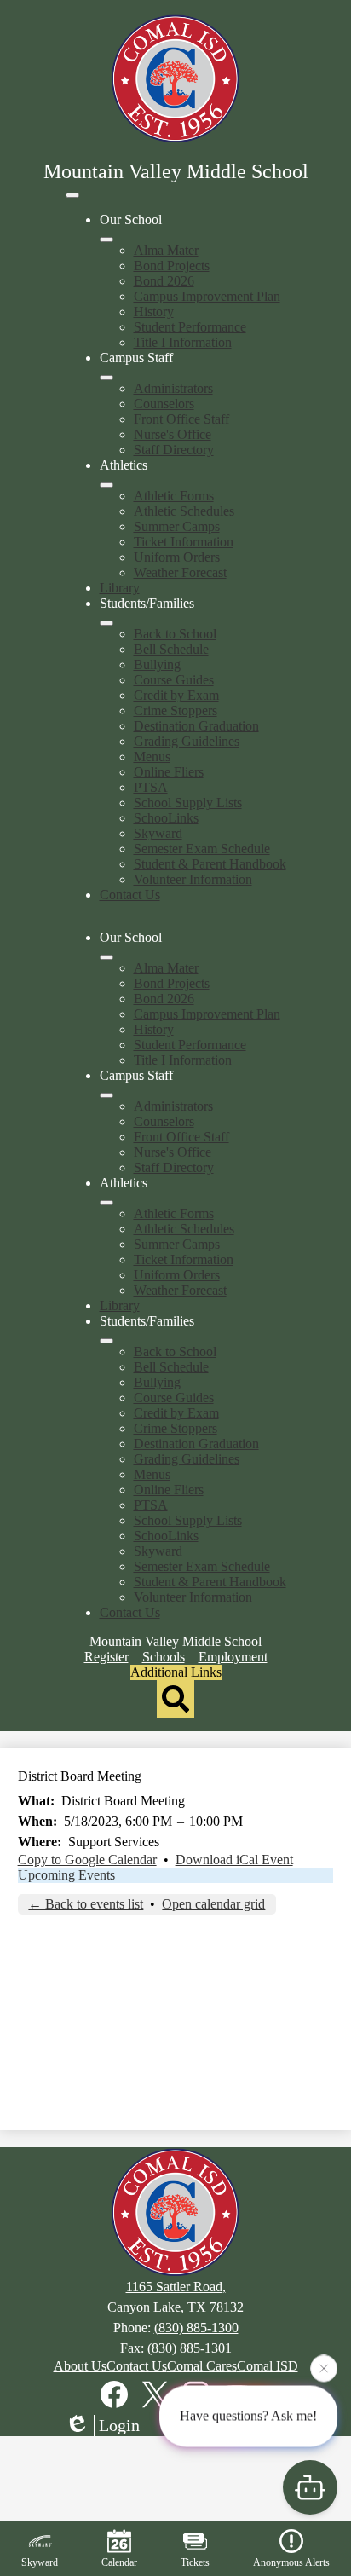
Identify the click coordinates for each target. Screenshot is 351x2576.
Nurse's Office (173, 434)
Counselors (164, 404)
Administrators (173, 388)
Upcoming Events (66, 1875)
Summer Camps (177, 526)
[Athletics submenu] (106, 485)
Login (119, 2425)
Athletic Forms (174, 496)
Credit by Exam (176, 695)
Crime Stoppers (175, 710)
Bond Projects (172, 266)
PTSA (151, 787)
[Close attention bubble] (324, 2368)
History (154, 312)
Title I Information (183, 342)
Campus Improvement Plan (207, 296)
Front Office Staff (181, 419)
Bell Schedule (171, 649)
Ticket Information (184, 542)
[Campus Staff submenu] (106, 378)
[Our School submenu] (106, 240)
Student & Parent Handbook (210, 864)
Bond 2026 (164, 281)
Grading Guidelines (187, 741)
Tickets (195, 2562)
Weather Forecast (180, 572)
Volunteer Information (193, 879)
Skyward (158, 833)
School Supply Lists (188, 803)
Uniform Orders (177, 557)
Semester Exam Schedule (202, 849)
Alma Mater (166, 250)
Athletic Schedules (184, 511)
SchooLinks (166, 818)
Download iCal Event (234, 1860)
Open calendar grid (213, 1904)
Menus (152, 757)
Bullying (157, 664)
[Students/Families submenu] (106, 623)
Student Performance (190, 327)
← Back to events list (86, 1904)
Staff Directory (174, 450)
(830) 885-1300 (196, 2328)
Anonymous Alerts (291, 2562)
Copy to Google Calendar (87, 1860)
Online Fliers (169, 772)
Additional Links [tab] (176, 1672)
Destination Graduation (196, 726)
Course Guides (174, 680)
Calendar (119, 2562)
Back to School (175, 634)
